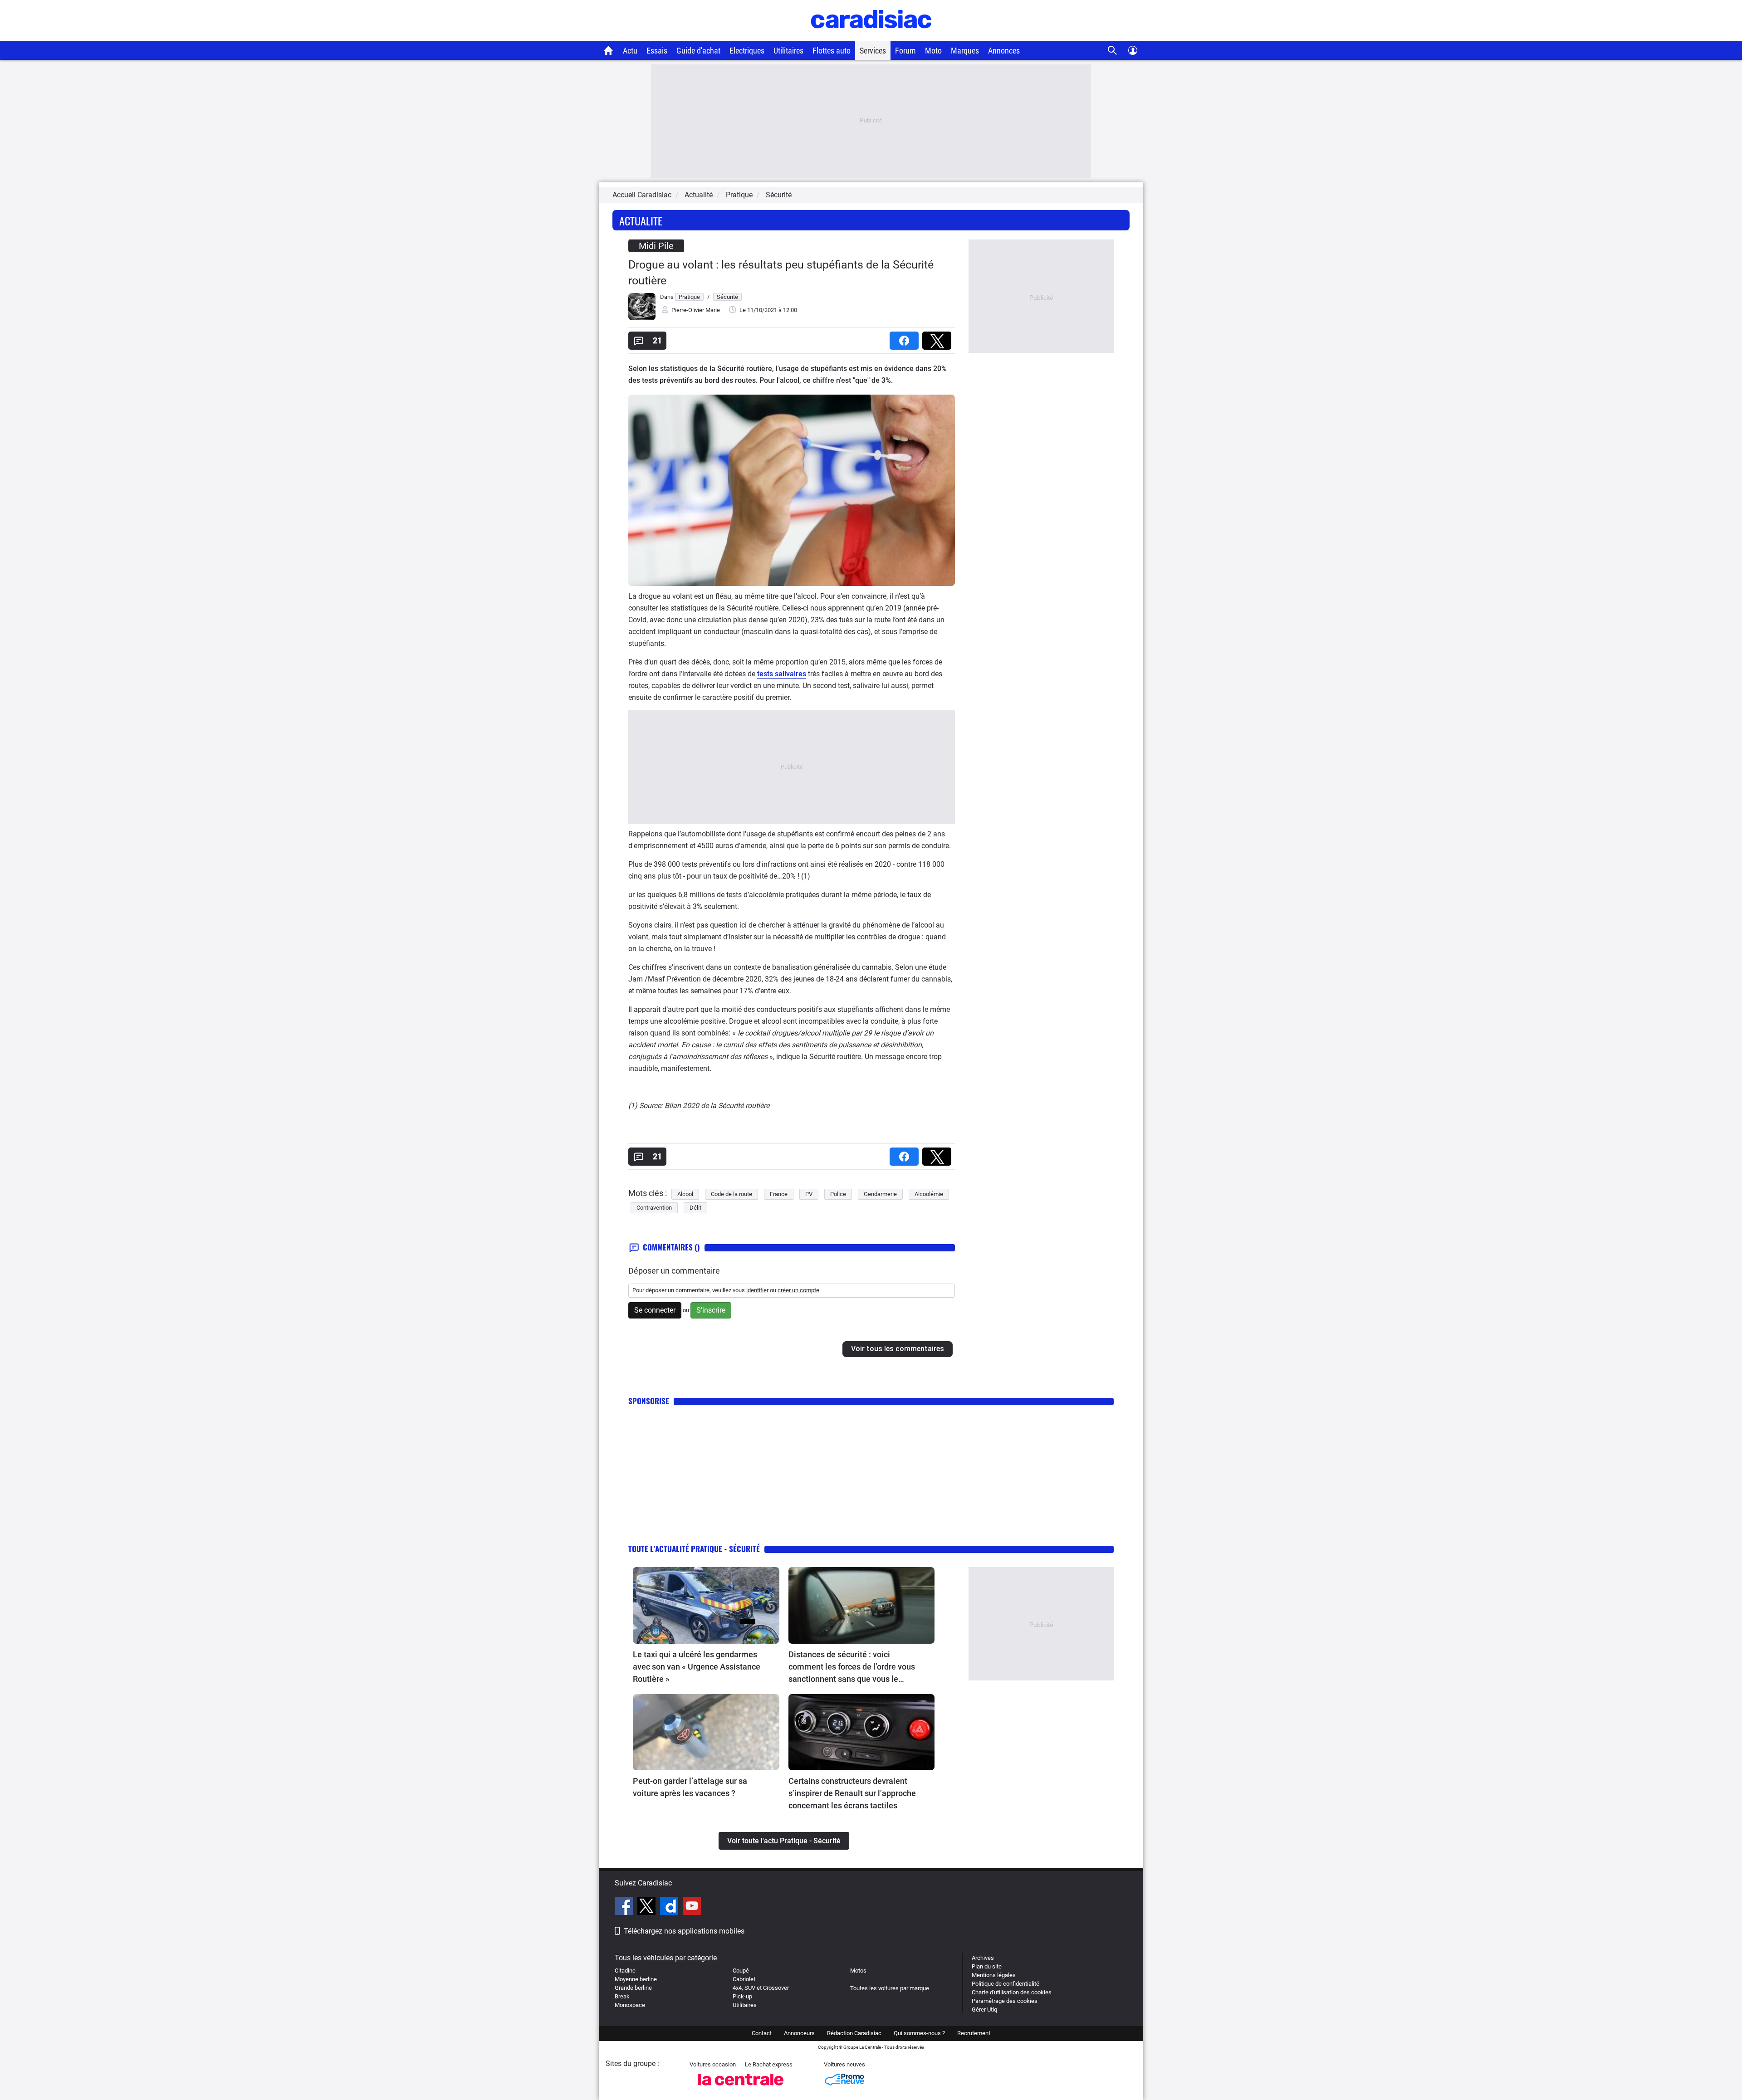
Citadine (625, 1971)
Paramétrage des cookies (1005, 2001)
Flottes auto (832, 51)
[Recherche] (1113, 51)
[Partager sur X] (939, 338)
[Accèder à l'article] (706, 1605)
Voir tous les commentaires (898, 1349)
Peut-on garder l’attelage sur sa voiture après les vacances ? (690, 1787)
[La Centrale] (741, 2088)
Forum (905, 51)
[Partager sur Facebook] (906, 338)
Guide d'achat (698, 51)
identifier (757, 1290)
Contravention (654, 1208)
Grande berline (633, 1988)
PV (809, 1194)
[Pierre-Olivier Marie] (642, 318)
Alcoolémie (929, 1194)
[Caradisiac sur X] (648, 1907)
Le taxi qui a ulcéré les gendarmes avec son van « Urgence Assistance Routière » (697, 1667)
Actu (630, 51)
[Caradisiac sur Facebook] (625, 1907)
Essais (657, 51)
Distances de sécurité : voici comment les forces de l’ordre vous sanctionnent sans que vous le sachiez (852, 1667)
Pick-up (742, 1996)
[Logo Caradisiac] (871, 37)
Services (873, 51)
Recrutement (974, 2033)
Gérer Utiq (984, 2010)
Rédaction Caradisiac (854, 2033)
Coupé (741, 1971)
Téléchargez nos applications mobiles (684, 1931)
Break (622, 1996)
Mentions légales (994, 1975)
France (779, 1194)
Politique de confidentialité (1006, 1984)
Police (838, 1194)
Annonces (1004, 51)
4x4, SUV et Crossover (761, 1988)
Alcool (685, 1194)
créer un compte (798, 1290)
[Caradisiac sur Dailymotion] (670, 1907)
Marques (965, 51)
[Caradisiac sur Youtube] (692, 1907)
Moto (933, 51)
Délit (695, 1208)
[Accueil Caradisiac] (609, 50)
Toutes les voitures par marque (890, 1988)
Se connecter (655, 1310)
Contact (762, 2033)
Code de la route (732, 1194)
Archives (983, 1958)
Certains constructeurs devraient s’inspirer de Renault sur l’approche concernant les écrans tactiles (852, 1793)
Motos (858, 1971)
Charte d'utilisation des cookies (1012, 1992)
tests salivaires (782, 674)
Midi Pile (656, 246)
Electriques (747, 51)
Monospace (630, 2005)
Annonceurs (799, 2033)
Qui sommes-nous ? (919, 2033)
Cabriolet (744, 1979)
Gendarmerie (880, 1194)
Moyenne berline (636, 1979)
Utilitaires (788, 51)
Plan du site (987, 1966)
